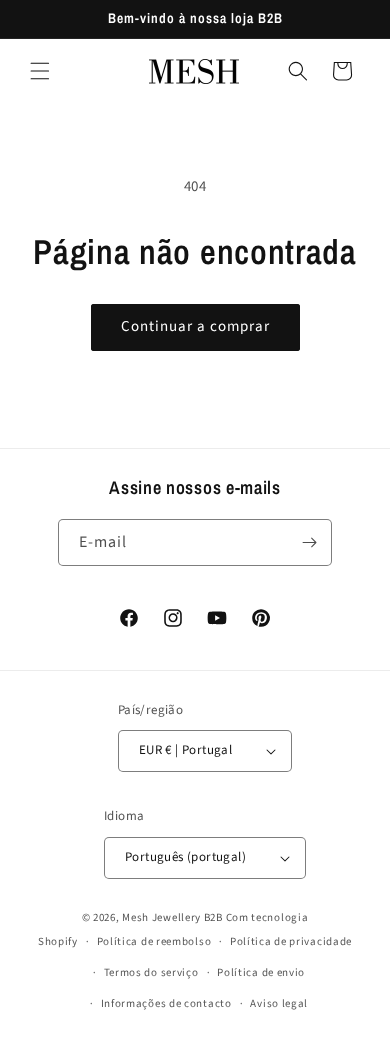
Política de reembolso (154, 941)
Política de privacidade (291, 941)
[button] (40, 71)
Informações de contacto (166, 1003)
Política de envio (261, 972)
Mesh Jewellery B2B (172, 917)
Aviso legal (279, 1003)
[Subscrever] (309, 542)
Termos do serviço (151, 972)
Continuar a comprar (195, 326)
